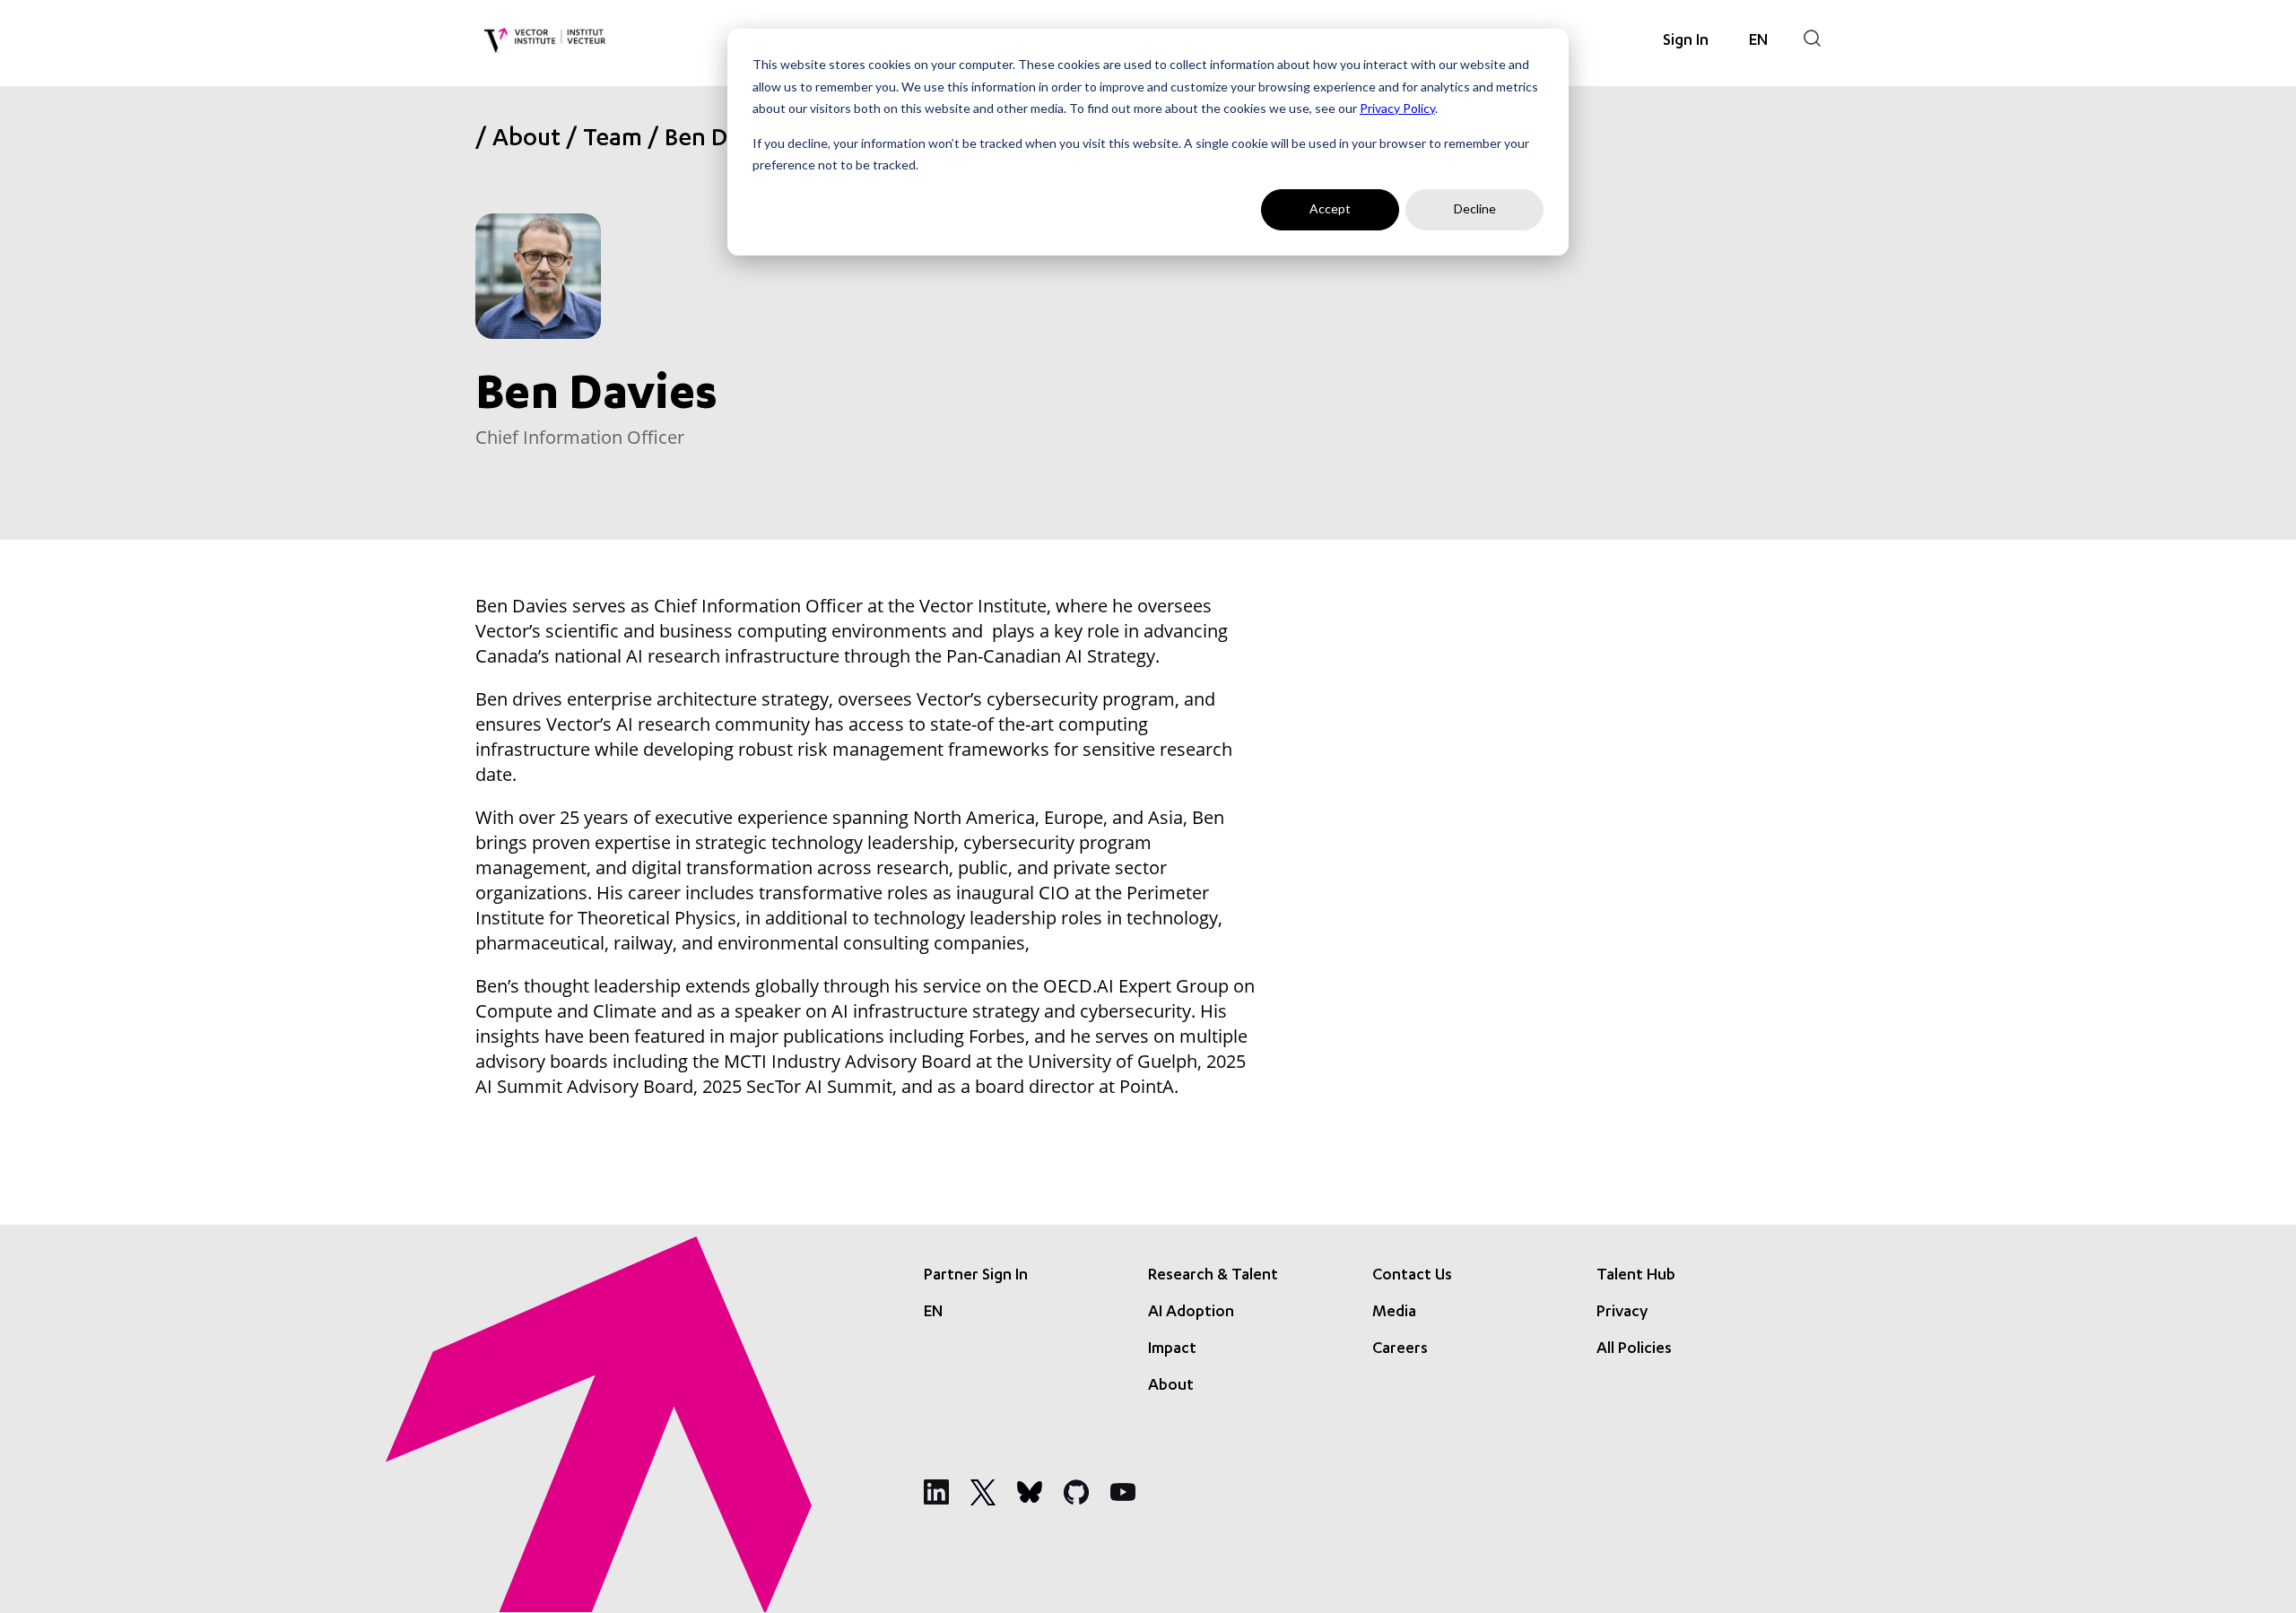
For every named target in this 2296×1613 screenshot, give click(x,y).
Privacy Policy (1397, 108)
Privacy (1622, 1313)
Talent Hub (1636, 1276)
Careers (1400, 1349)
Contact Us (1412, 1276)
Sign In (1686, 41)
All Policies (1634, 1349)
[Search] (1812, 38)
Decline (1475, 208)
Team (613, 141)
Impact (1172, 1349)
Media (1394, 1313)
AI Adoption (1191, 1313)
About (526, 141)
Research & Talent (1213, 1276)
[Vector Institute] (545, 41)
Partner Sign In (976, 1276)
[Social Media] (936, 1492)
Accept (1330, 208)
